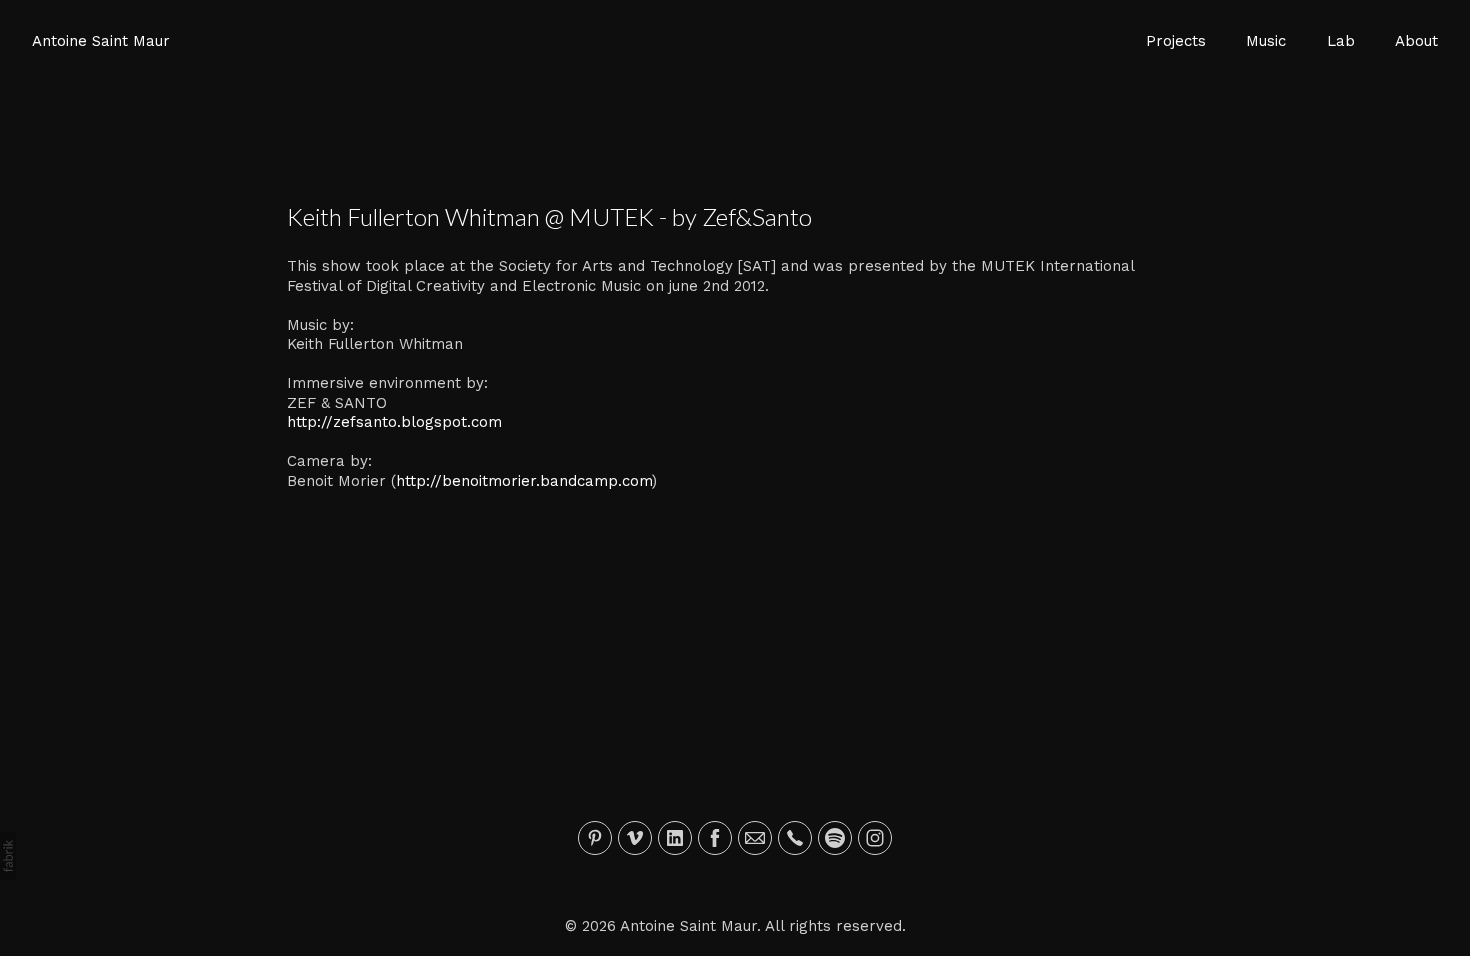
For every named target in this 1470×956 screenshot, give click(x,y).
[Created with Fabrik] (8, 856)
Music (1266, 41)
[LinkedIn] (675, 838)
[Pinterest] (595, 838)
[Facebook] (715, 838)
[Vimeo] (635, 838)
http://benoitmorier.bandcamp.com (524, 481)
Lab (1341, 41)
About (1416, 41)
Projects (1176, 41)
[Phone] (795, 838)
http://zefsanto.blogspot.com (394, 422)
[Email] (755, 838)
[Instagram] (875, 838)
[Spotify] (835, 838)
